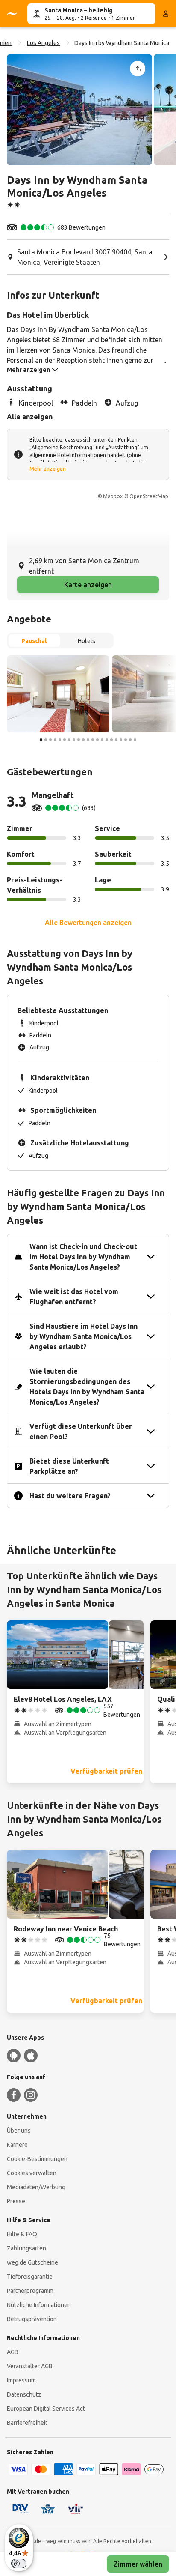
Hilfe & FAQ (22, 2234)
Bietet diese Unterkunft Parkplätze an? (69, 1466)
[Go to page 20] (130, 740)
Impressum (21, 2380)
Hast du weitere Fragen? (70, 1496)
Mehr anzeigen (48, 469)
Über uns (19, 2131)
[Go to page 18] (121, 740)
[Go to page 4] (55, 740)
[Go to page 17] (116, 740)
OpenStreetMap (149, 496)
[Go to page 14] (102, 740)
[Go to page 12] (93, 740)
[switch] (19, 2564)
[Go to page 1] (41, 740)
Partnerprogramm (30, 2291)
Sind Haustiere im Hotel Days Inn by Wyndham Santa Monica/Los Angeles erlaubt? (84, 1336)
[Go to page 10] (83, 740)
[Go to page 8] (74, 740)
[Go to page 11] (88, 740)
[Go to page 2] (46, 740)
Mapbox (113, 496)
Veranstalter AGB (30, 2366)
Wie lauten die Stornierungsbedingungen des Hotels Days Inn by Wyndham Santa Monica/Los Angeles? (87, 1387)
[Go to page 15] (107, 740)
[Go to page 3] (50, 740)
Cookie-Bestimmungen (37, 2159)
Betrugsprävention (32, 2319)
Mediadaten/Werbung (36, 2187)
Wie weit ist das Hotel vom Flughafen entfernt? (74, 1297)
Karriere (17, 2145)
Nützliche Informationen (39, 2305)
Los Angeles (43, 43)
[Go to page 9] (79, 740)
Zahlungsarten (26, 2248)
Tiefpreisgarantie (30, 2277)
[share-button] (138, 69)
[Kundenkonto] (166, 14)
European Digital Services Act (46, 2409)
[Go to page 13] (97, 740)
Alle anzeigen (30, 417)
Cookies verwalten (32, 2173)
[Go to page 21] (135, 740)
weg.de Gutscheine (32, 2262)
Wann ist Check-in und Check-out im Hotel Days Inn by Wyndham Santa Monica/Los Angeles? (83, 1257)
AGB (13, 2352)
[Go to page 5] (60, 740)
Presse (16, 2201)
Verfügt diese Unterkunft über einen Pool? (81, 1431)
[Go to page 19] (126, 740)
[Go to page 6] (65, 740)
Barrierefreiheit (27, 2423)
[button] (79, 110)
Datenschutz (24, 2394)
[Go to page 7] (69, 740)
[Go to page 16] (111, 740)
